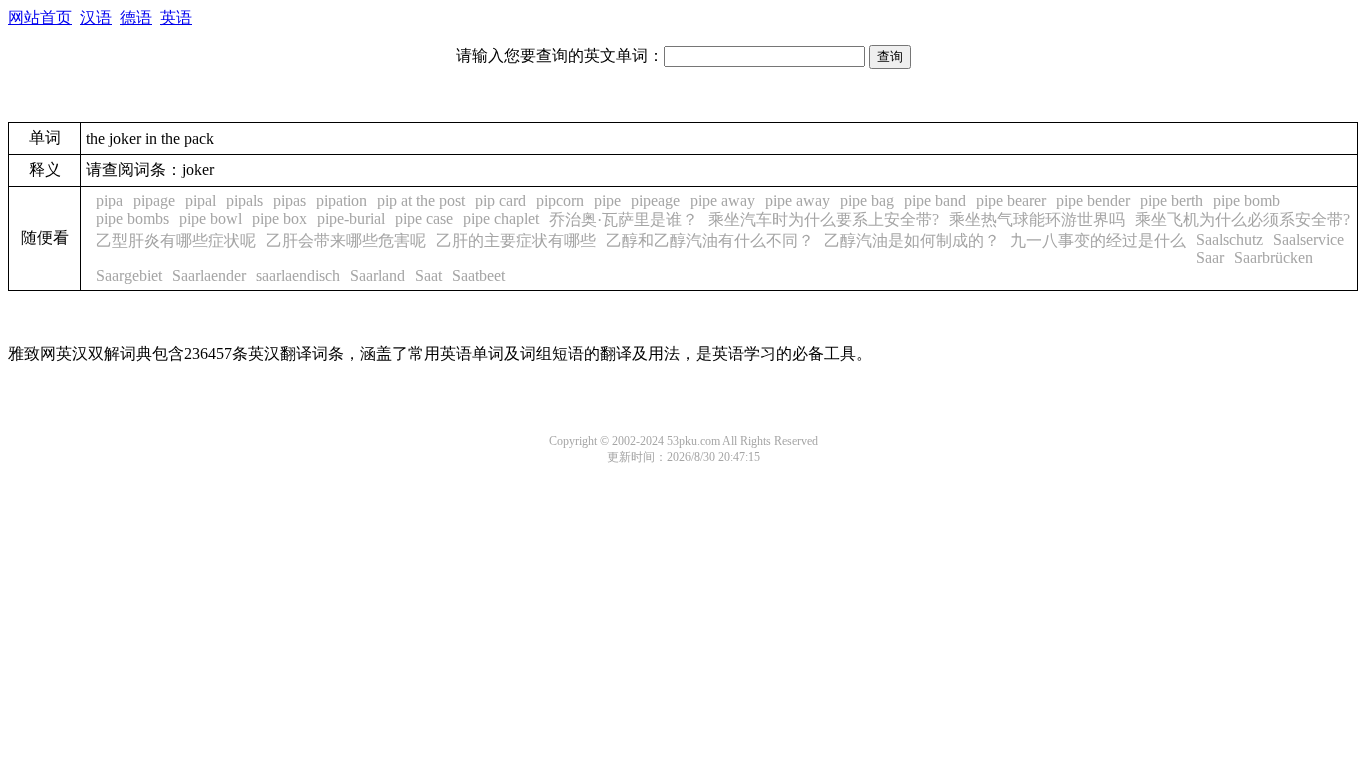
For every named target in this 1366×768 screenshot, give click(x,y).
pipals (244, 200)
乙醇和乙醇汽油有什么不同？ (710, 240)
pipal (200, 200)
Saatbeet (478, 275)
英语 (176, 17)
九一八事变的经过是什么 (1098, 240)
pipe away (722, 200)
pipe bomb (1246, 200)
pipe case (424, 218)
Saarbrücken (1273, 257)
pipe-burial (351, 218)
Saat (428, 275)
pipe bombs (132, 218)
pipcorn (560, 200)
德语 (136, 17)
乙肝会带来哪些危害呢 (346, 240)
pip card (500, 200)
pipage (154, 200)
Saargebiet (129, 275)
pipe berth (1171, 200)
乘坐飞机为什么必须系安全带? (1242, 219)
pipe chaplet (501, 218)
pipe (607, 200)
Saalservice (1308, 239)
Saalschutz (1229, 239)
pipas (289, 200)
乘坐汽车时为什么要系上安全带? (823, 219)
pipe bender (1093, 200)
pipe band (935, 200)
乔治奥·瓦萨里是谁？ (623, 219)
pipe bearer (1011, 200)
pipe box (279, 218)
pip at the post (421, 200)
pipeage (655, 200)
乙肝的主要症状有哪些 (516, 240)
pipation (341, 200)
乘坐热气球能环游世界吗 (1037, 219)
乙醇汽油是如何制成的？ (912, 240)
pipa (109, 200)
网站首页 (40, 17)
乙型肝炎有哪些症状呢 (176, 240)
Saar (1210, 257)
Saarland (377, 275)
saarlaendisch (298, 275)
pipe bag (867, 200)
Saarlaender (209, 275)
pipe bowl (210, 218)
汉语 (96, 17)
